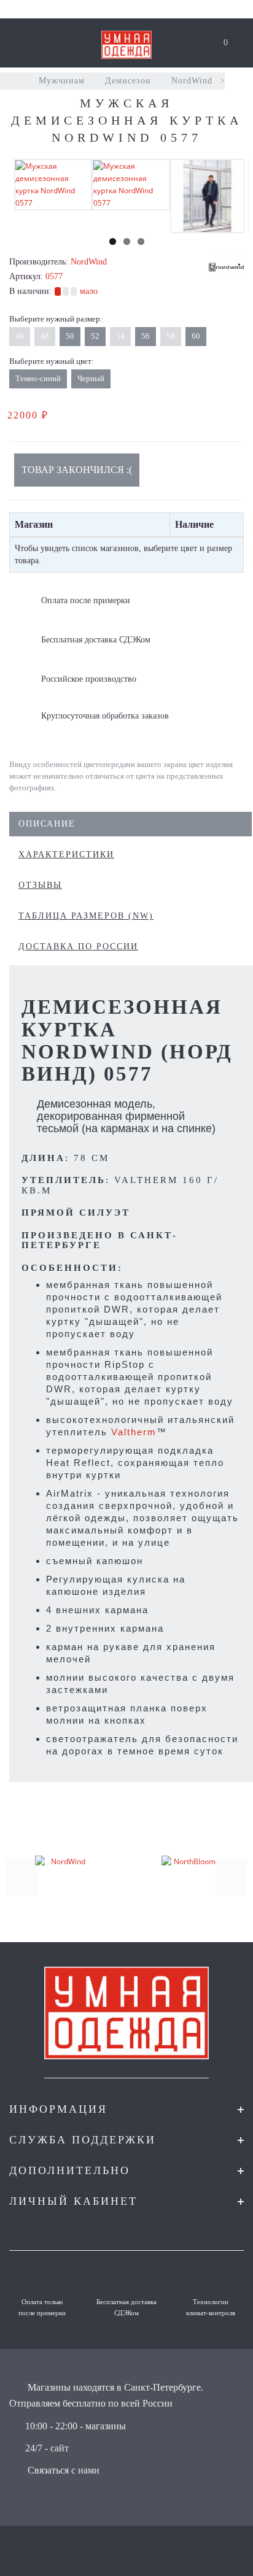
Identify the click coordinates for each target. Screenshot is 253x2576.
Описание (47, 824)
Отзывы (40, 885)
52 (95, 336)
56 (146, 336)
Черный (91, 378)
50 (70, 336)
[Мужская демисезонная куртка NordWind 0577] (53, 184)
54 (120, 336)
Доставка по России (78, 947)
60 (196, 336)
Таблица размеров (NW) (86, 916)
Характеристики (66, 854)
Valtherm (134, 1432)
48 (45, 336)
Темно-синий (38, 378)
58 (171, 336)
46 (20, 336)
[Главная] (14, 81)
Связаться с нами (64, 2470)
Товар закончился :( (77, 470)
